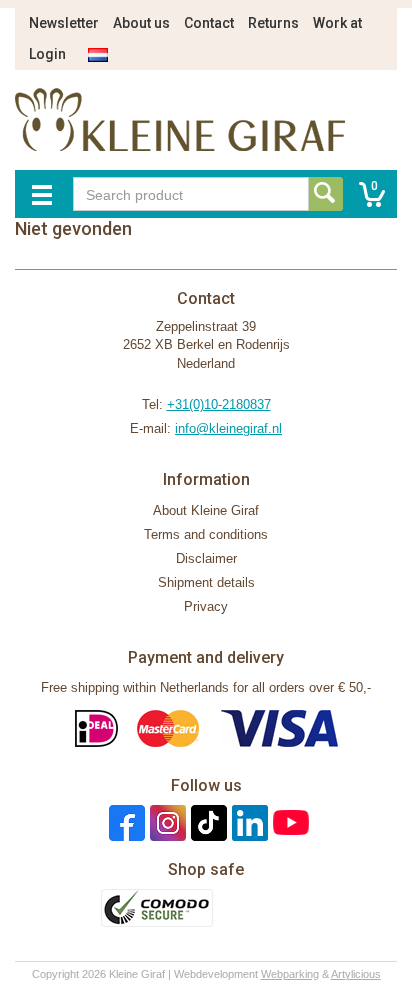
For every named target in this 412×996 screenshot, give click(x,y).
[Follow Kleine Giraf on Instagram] (165, 822)
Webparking (290, 974)
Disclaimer (206, 558)
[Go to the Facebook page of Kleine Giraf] (124, 822)
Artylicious (356, 974)
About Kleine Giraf (206, 510)
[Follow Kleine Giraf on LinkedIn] (247, 822)
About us (141, 23)
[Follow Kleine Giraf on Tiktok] (206, 822)
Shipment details (206, 582)
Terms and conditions (206, 534)
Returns (273, 23)
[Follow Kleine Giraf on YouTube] (288, 822)
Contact (209, 23)
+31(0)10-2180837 (219, 404)
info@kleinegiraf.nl (228, 428)
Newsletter (64, 23)
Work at (337, 23)
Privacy (206, 606)
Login (47, 54)
